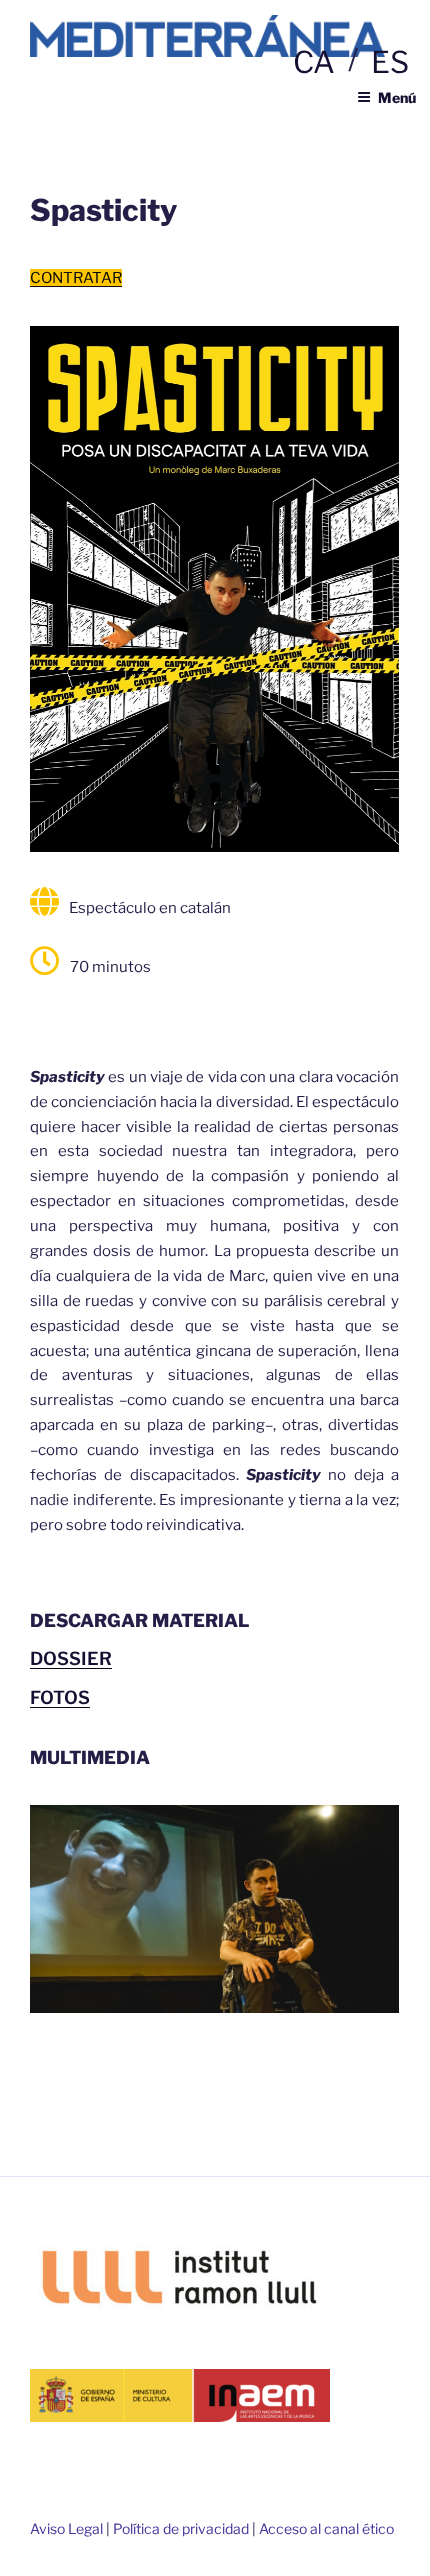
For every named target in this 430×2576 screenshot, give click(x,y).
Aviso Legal (66, 2528)
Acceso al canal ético (326, 2528)
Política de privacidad (181, 2528)
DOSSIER (71, 1658)
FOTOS (60, 1697)
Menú (397, 97)
